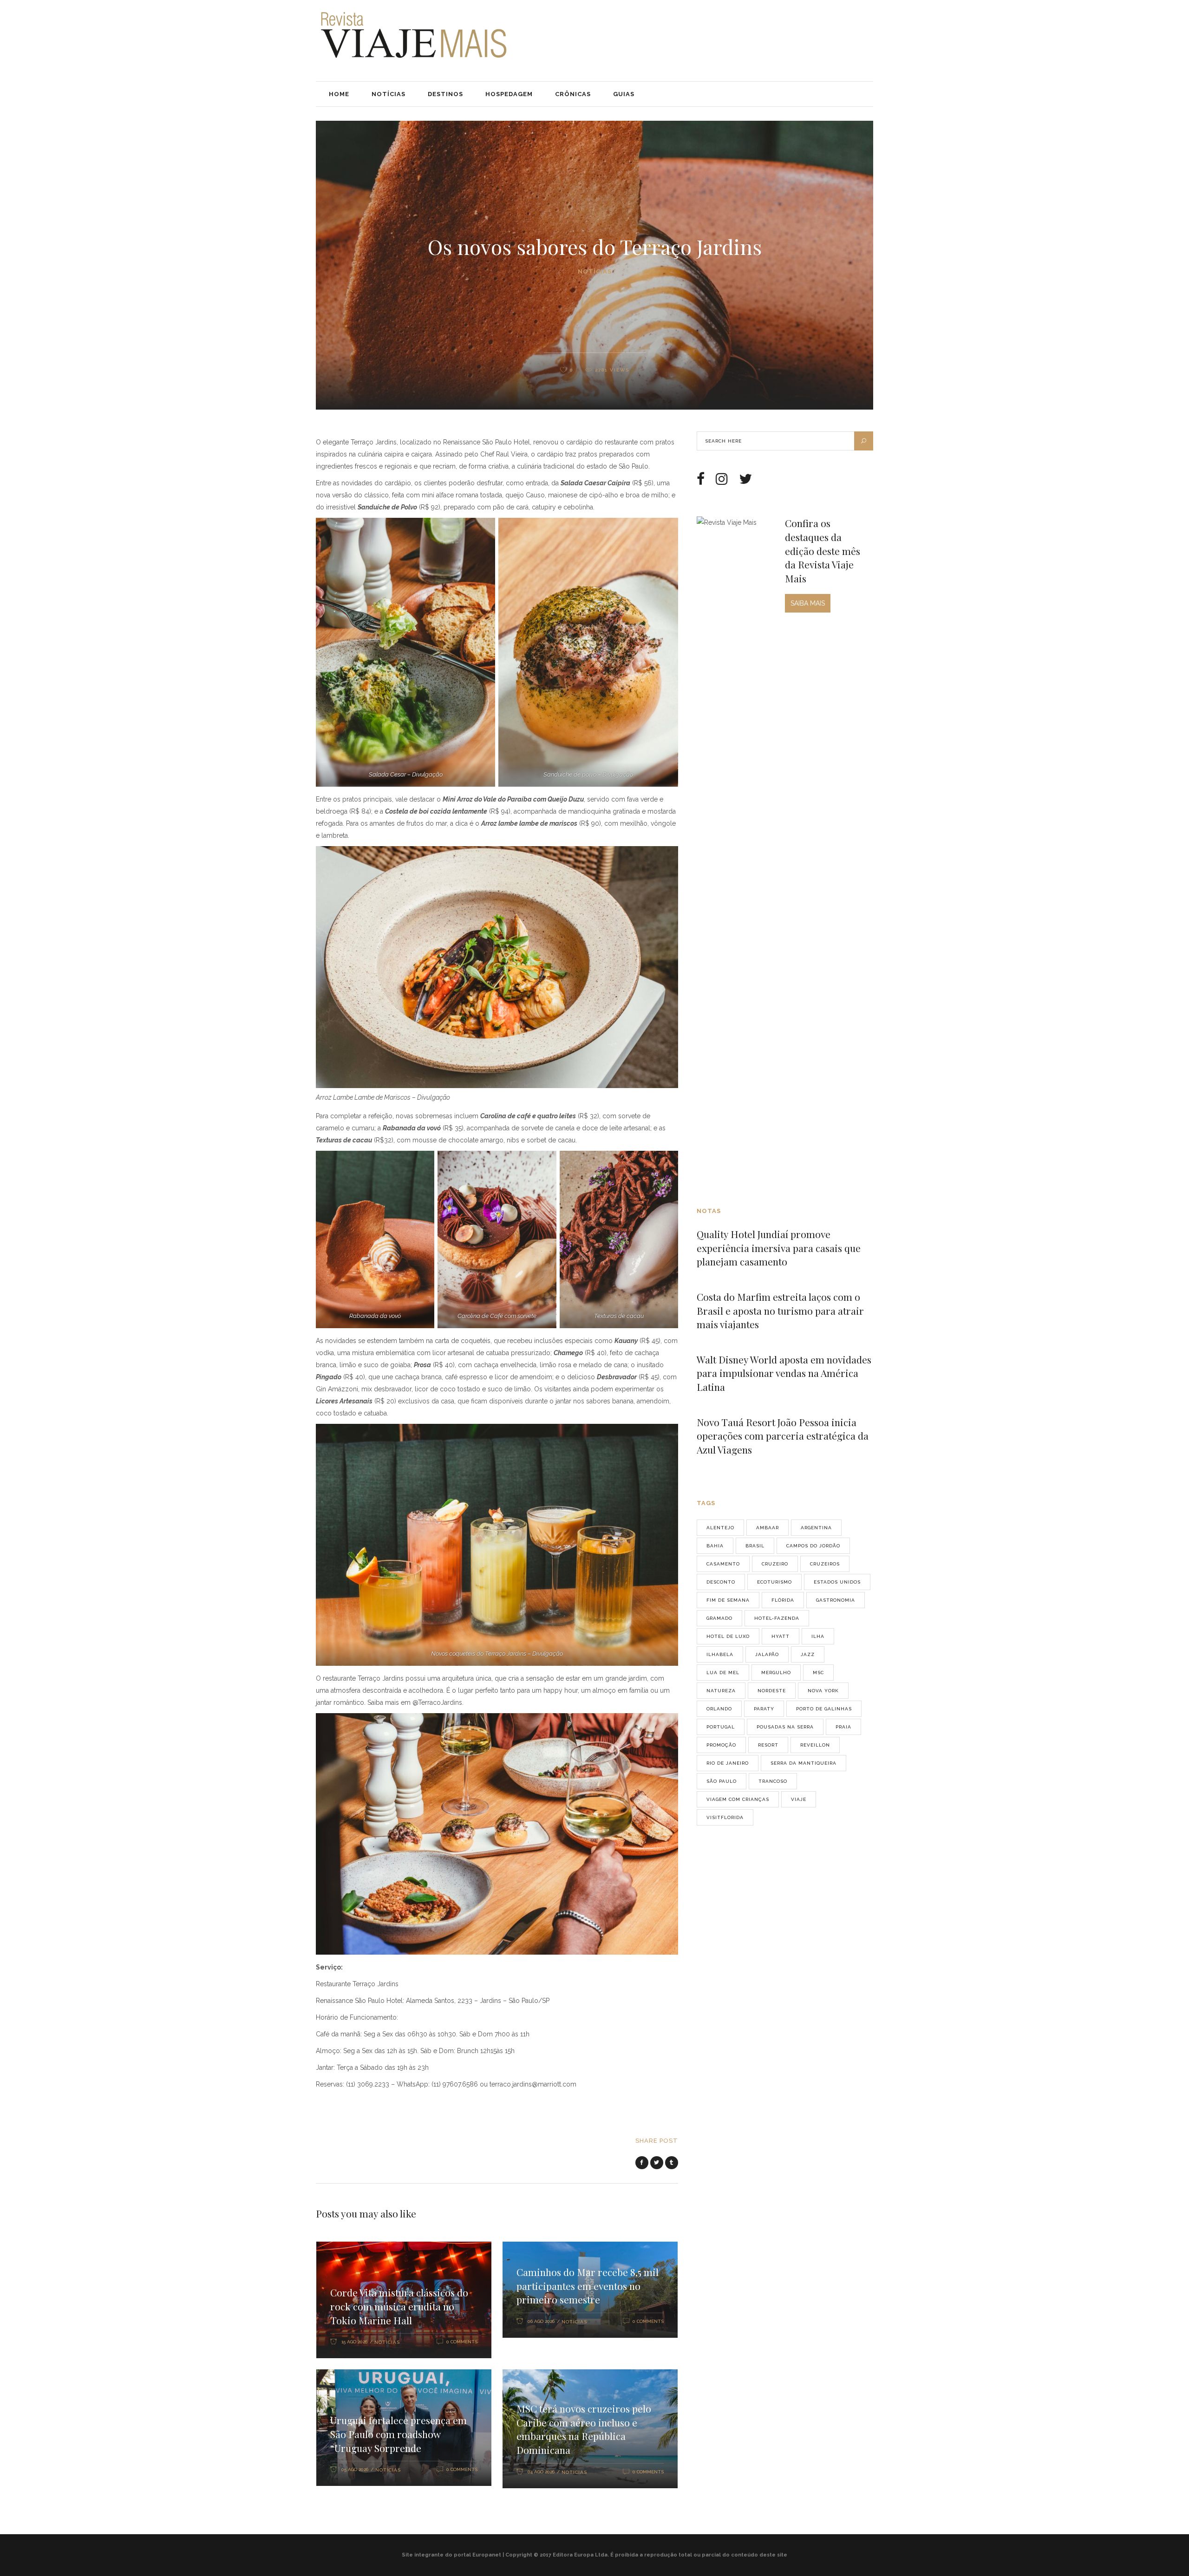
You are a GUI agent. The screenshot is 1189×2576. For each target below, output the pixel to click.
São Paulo (722, 1781)
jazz (808, 1654)
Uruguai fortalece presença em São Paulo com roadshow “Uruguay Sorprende (399, 2434)
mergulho (776, 1673)
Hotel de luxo (728, 1636)
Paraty (764, 1709)
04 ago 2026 (541, 2472)
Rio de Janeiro (728, 1763)
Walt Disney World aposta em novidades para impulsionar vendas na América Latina (784, 1373)
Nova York (823, 1691)
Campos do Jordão (813, 1546)
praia (843, 1727)
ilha (818, 1636)
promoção (721, 1745)
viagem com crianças (738, 1799)
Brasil (755, 1546)
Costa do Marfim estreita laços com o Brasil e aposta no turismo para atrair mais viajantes (780, 1310)
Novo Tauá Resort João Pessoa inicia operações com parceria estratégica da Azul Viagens (783, 1436)
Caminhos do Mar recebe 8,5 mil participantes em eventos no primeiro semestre (588, 2286)
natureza (721, 1691)
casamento (723, 1564)
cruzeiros (825, 1564)
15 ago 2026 (354, 2342)
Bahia (715, 1546)
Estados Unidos (837, 1582)
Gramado (719, 1618)
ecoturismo (774, 1582)
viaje (799, 1799)
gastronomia (836, 1600)
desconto (721, 1582)
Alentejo (720, 1528)
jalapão (767, 1654)
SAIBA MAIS (808, 603)
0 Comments (462, 2342)
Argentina (816, 1528)
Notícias (595, 271)
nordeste (772, 1691)
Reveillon (815, 1745)
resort (768, 1745)
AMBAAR (768, 1528)
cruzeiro (775, 1564)
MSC (818, 1673)
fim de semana (728, 1600)
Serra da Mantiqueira (804, 1763)
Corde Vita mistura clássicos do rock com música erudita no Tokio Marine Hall (399, 2306)
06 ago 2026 (541, 2321)
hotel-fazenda (777, 1618)
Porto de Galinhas (824, 1709)
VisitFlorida (725, 1817)
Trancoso (773, 1781)
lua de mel (723, 1673)
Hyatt (781, 1636)
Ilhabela (720, 1654)
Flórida (783, 1600)
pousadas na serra (785, 1727)
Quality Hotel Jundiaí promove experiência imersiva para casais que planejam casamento (779, 1248)
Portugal (721, 1727)
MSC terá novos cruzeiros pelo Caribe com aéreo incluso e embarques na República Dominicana (584, 2429)
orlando (719, 1709)
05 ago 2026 (355, 2469)
